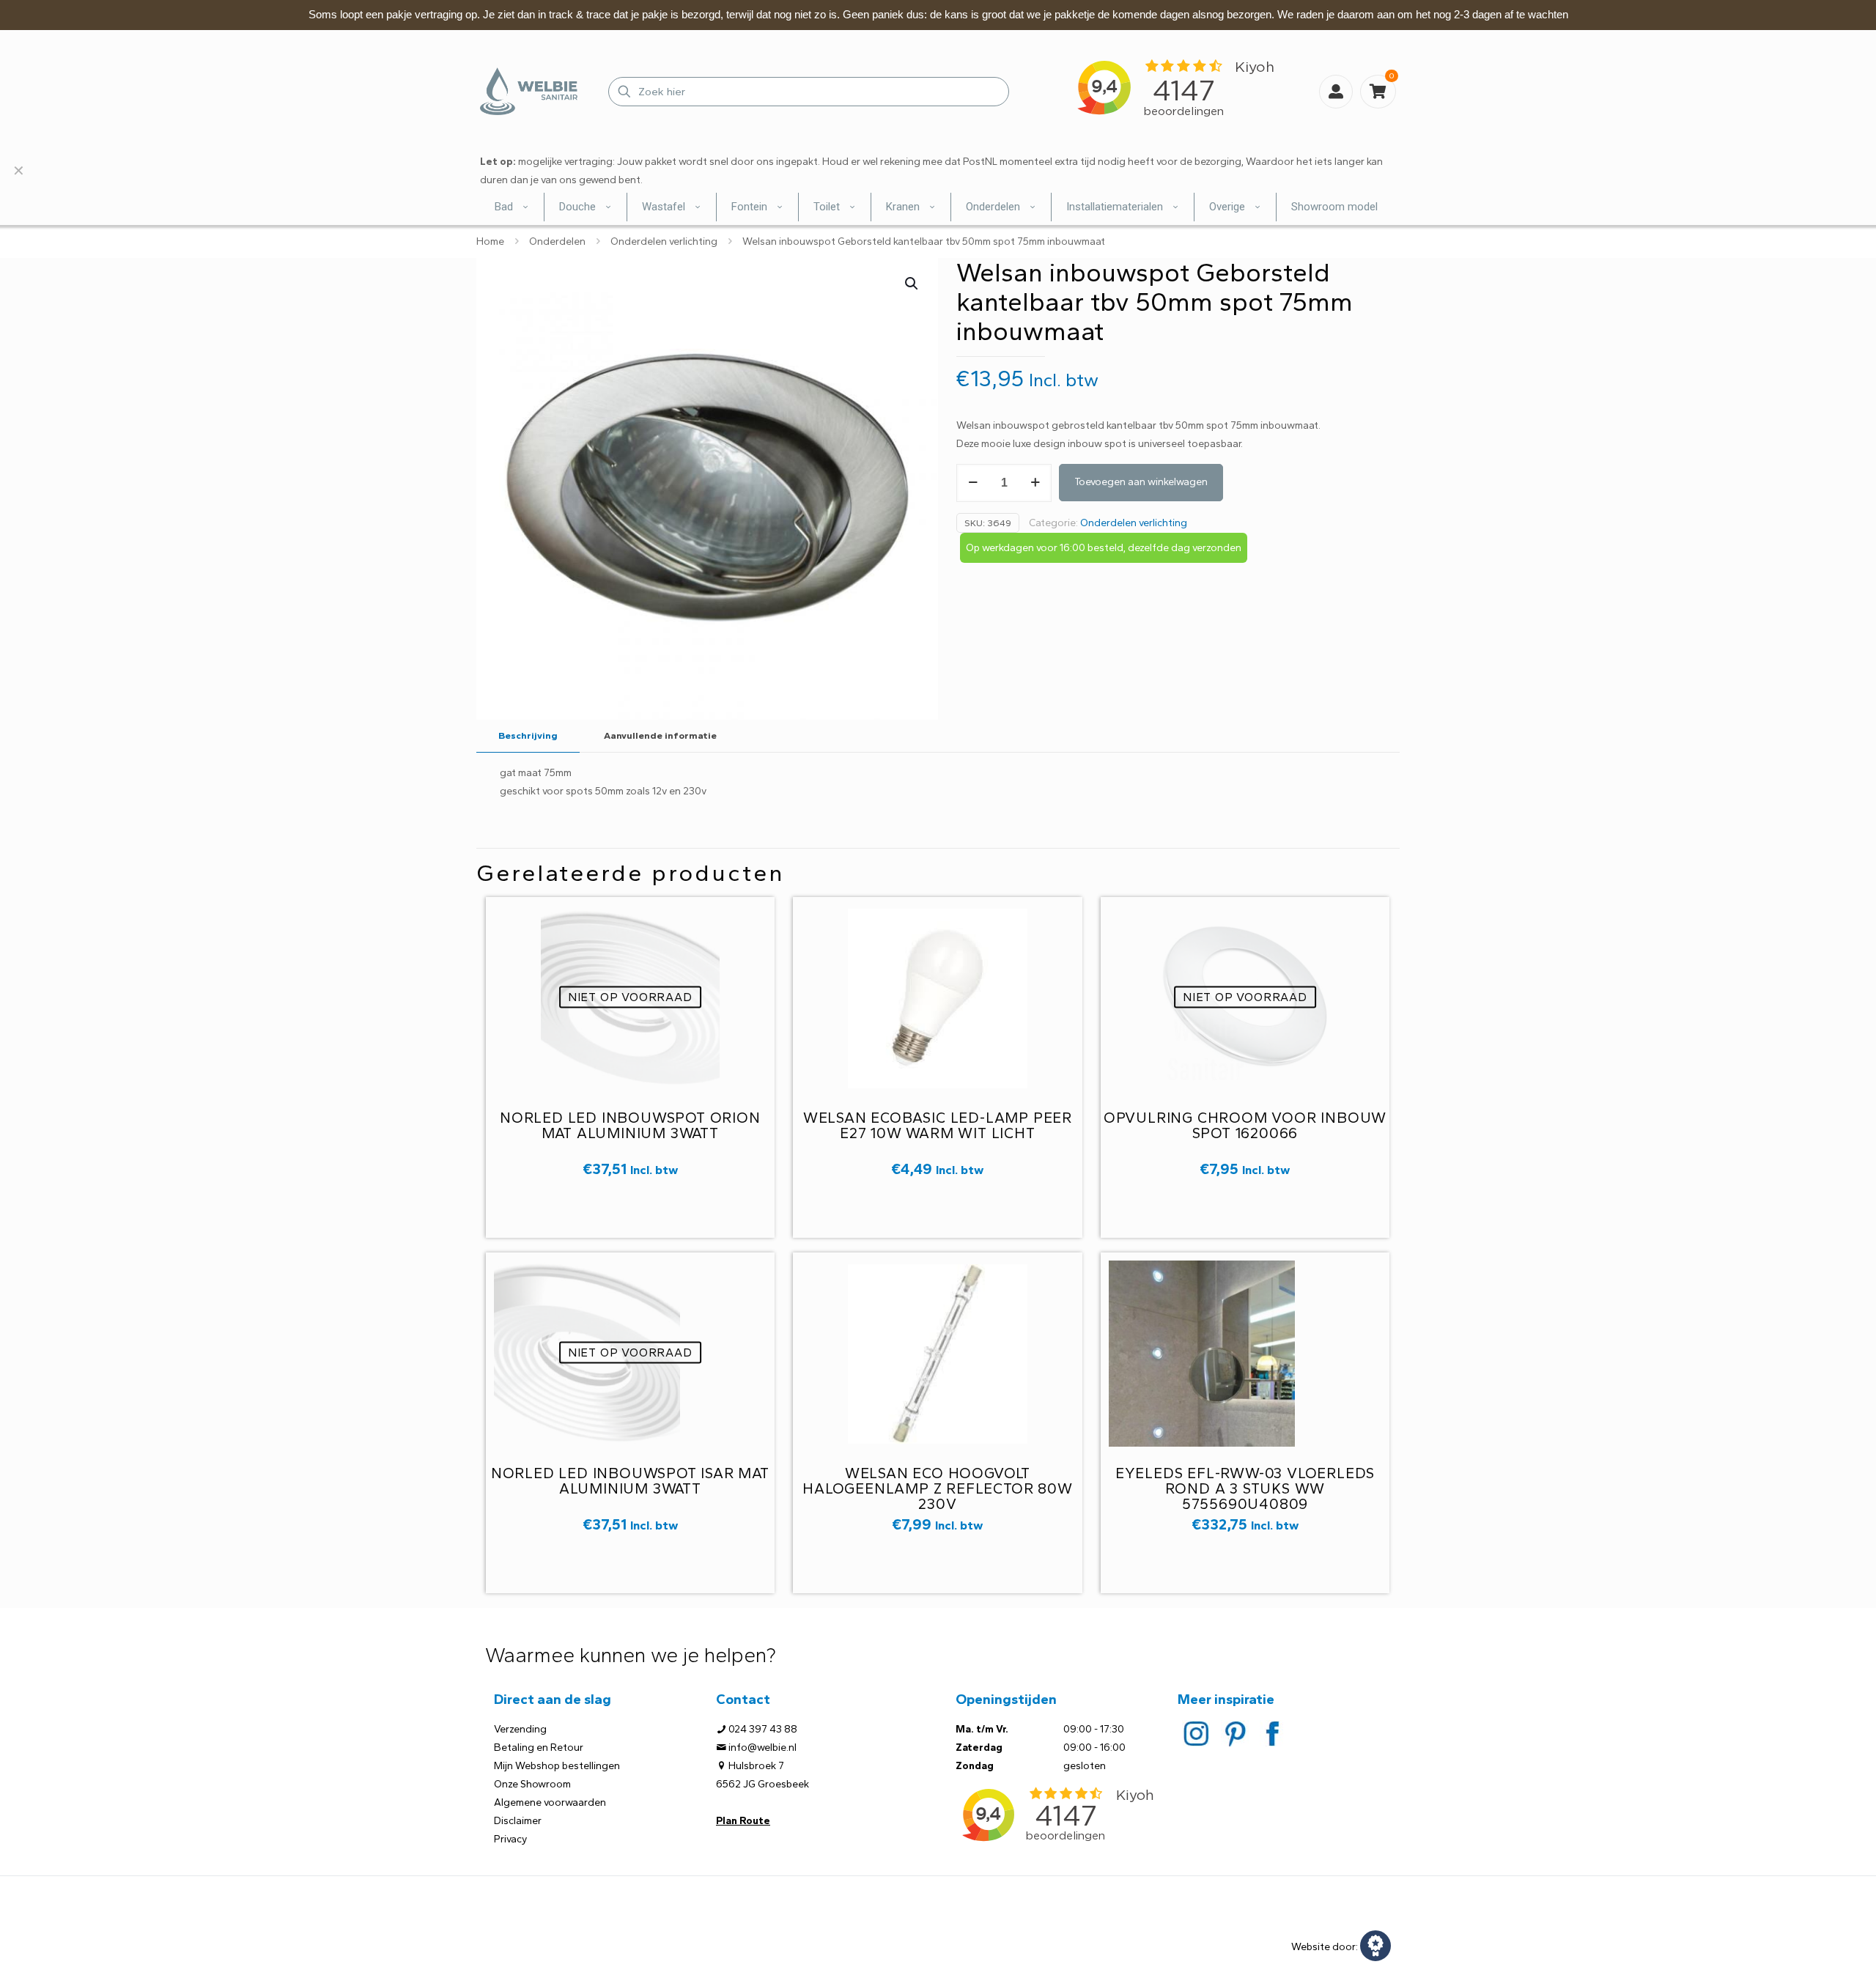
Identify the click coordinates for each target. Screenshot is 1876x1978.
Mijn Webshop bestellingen (557, 1766)
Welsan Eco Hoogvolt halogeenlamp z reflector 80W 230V (937, 1488)
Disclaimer (518, 1821)
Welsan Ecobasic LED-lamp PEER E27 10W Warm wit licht (938, 1125)
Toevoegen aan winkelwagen (1141, 482)
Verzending (520, 1729)
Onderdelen (557, 241)
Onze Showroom (532, 1784)
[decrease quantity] (973, 483)
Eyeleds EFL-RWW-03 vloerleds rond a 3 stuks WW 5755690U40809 (1245, 1488)
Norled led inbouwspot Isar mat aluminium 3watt (630, 1481)
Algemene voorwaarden (550, 1802)
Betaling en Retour (539, 1748)
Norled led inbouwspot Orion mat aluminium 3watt (630, 1125)
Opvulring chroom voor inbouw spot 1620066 (1245, 1125)
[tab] (528, 736)
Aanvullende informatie (660, 735)
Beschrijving (528, 735)
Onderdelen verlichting (664, 241)
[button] (912, 284)
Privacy (510, 1839)
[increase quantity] (1035, 483)
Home (490, 241)
